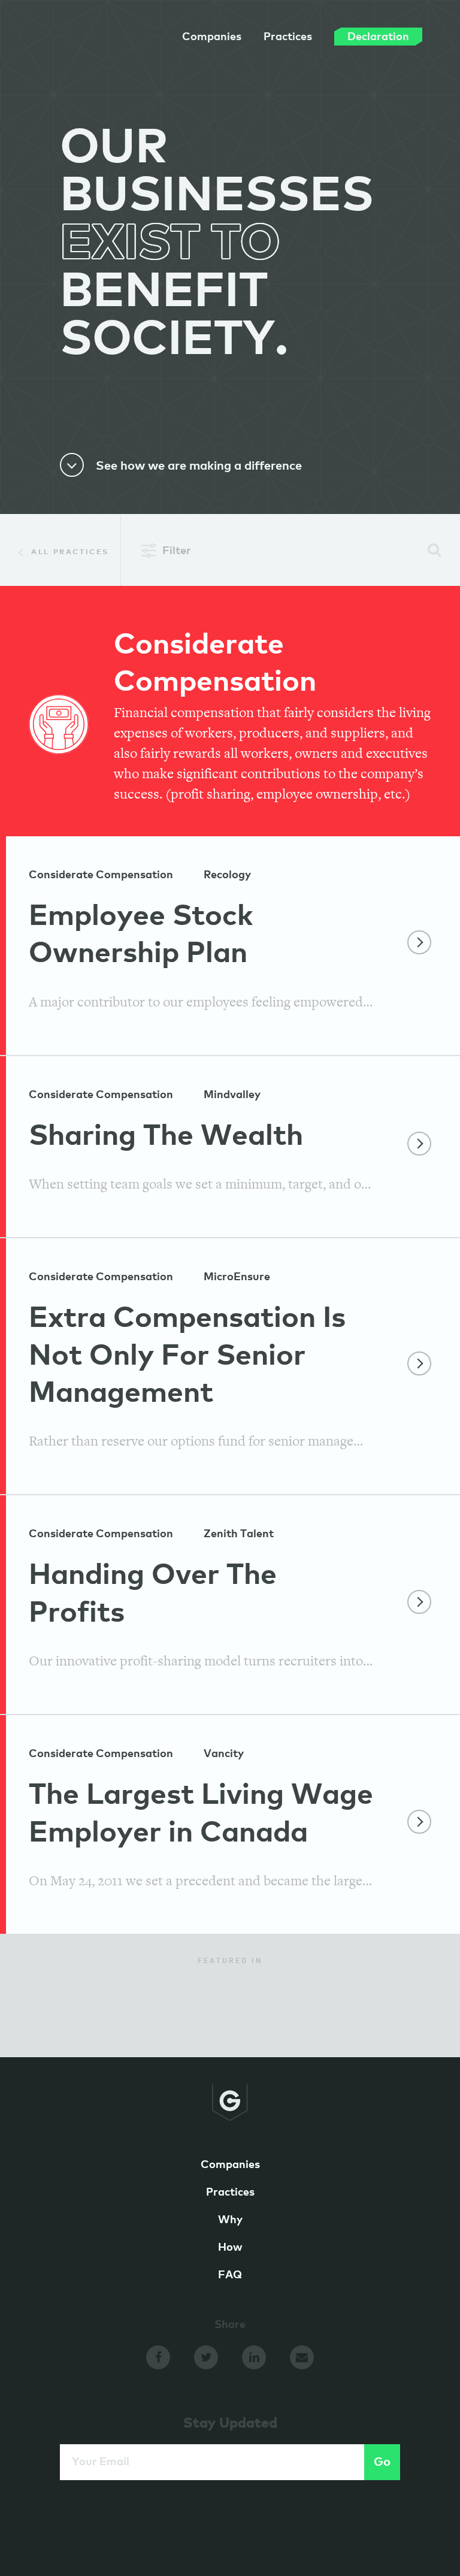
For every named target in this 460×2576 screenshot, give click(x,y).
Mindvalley (232, 1095)
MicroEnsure (237, 1277)
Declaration (378, 37)
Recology (227, 875)
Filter (177, 551)
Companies (212, 37)
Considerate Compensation (101, 875)
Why (230, 2220)
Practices (288, 37)
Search (435, 550)
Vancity (224, 1754)
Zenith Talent (239, 1534)
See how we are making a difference (199, 466)
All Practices (69, 552)
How (230, 2248)
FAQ (230, 2275)
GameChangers (92, 41)
